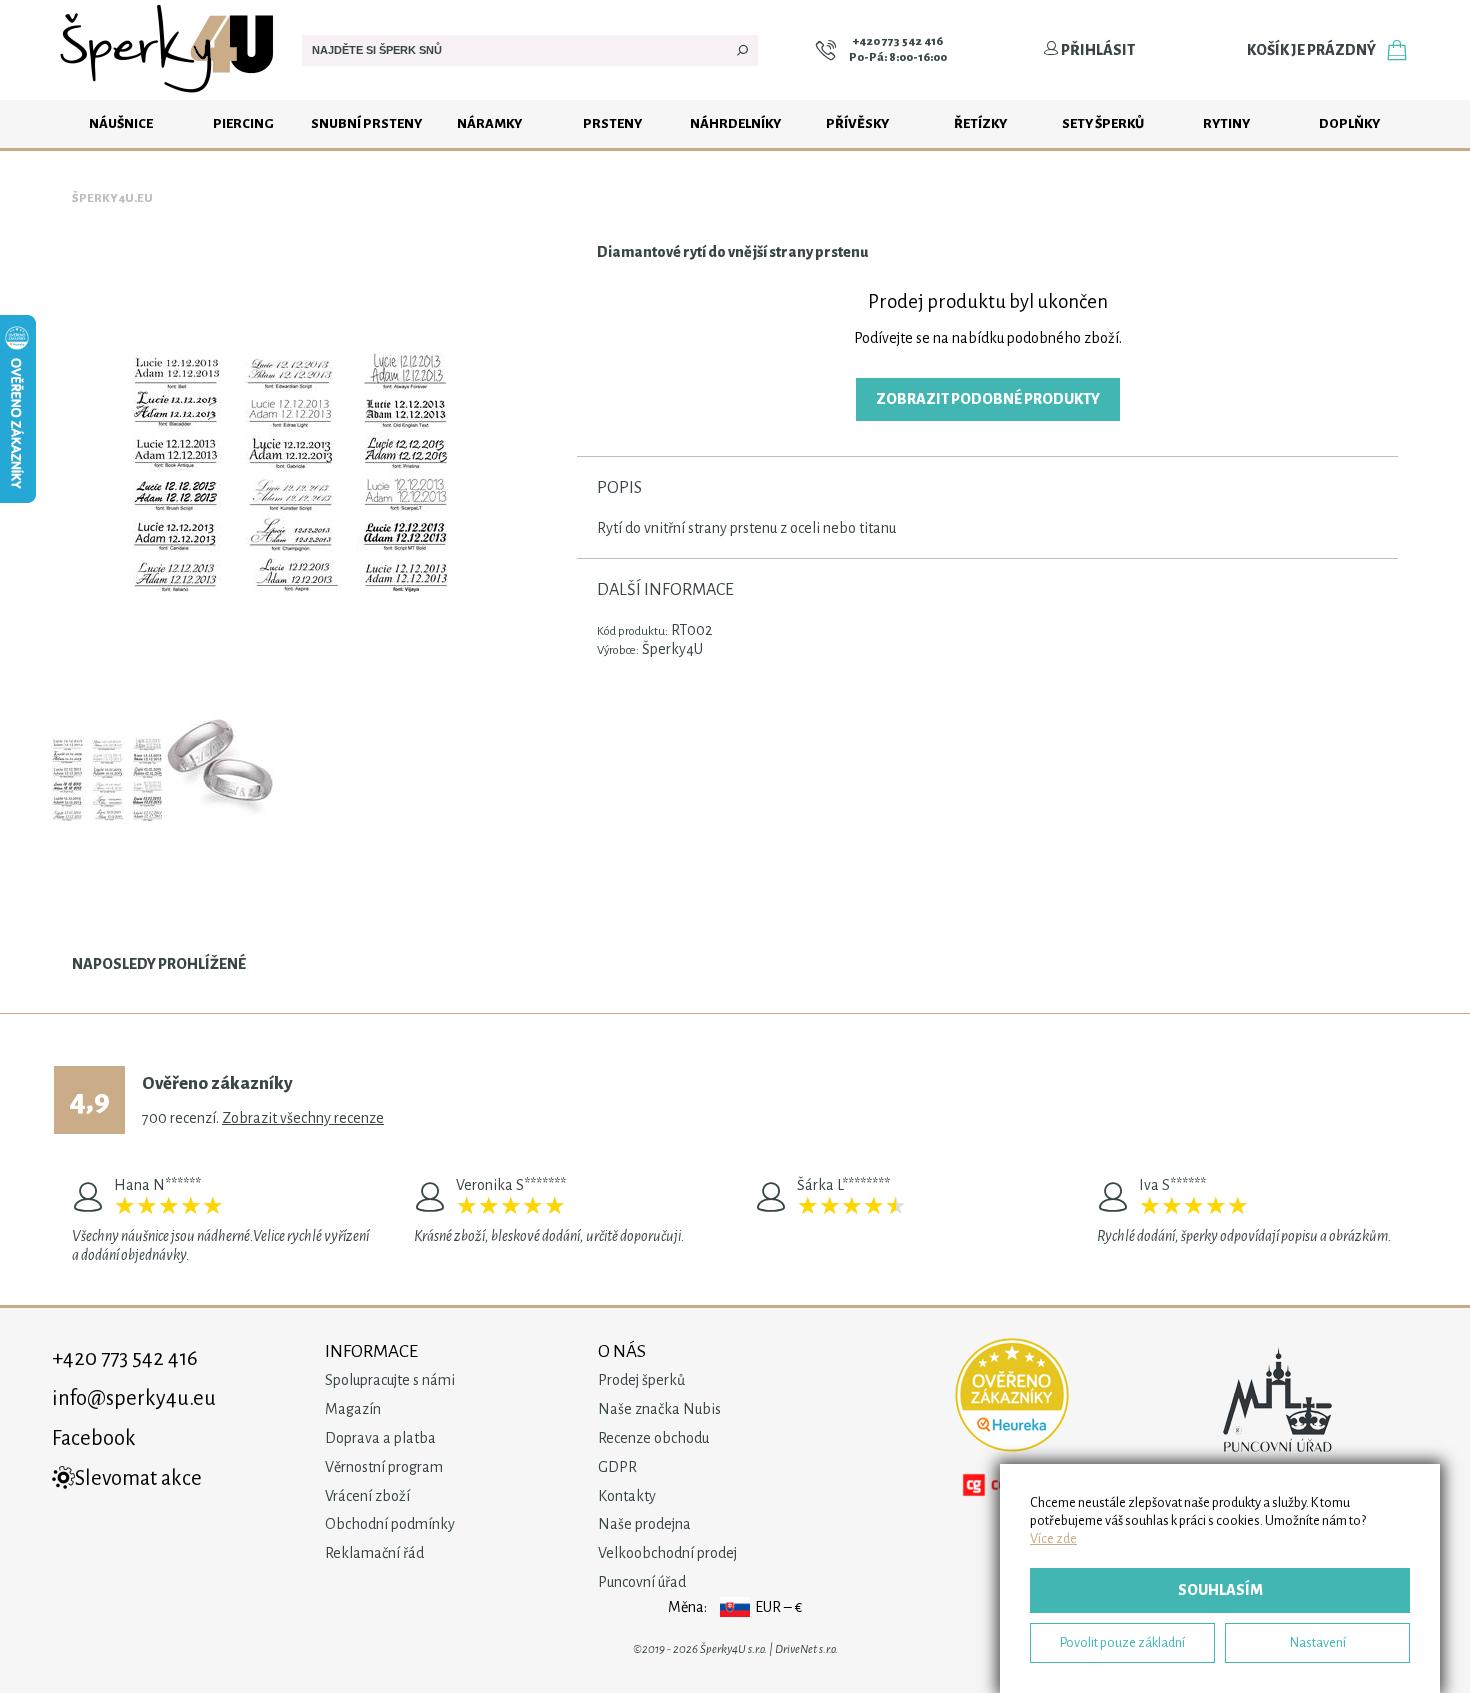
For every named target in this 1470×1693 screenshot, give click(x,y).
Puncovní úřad (642, 1582)
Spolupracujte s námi (390, 1380)
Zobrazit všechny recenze (303, 1118)
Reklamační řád (374, 1553)
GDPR (617, 1467)
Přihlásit (1097, 50)
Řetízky (980, 123)
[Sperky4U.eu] (169, 95)
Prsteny (612, 123)
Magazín (353, 1409)
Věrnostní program (384, 1467)
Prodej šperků (641, 1380)
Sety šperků (1103, 123)
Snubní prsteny (366, 123)
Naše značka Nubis (659, 1409)
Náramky (489, 123)
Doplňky (1349, 123)
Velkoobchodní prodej (667, 1553)
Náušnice (121, 123)
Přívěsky (857, 123)
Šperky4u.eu (112, 198)
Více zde (1053, 1538)
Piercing (243, 123)
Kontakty (627, 1496)
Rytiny (1226, 123)
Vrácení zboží (367, 1496)
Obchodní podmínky (390, 1524)
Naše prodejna (644, 1524)
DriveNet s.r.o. (806, 1649)
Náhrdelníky (735, 123)
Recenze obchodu (653, 1438)
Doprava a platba (380, 1438)
